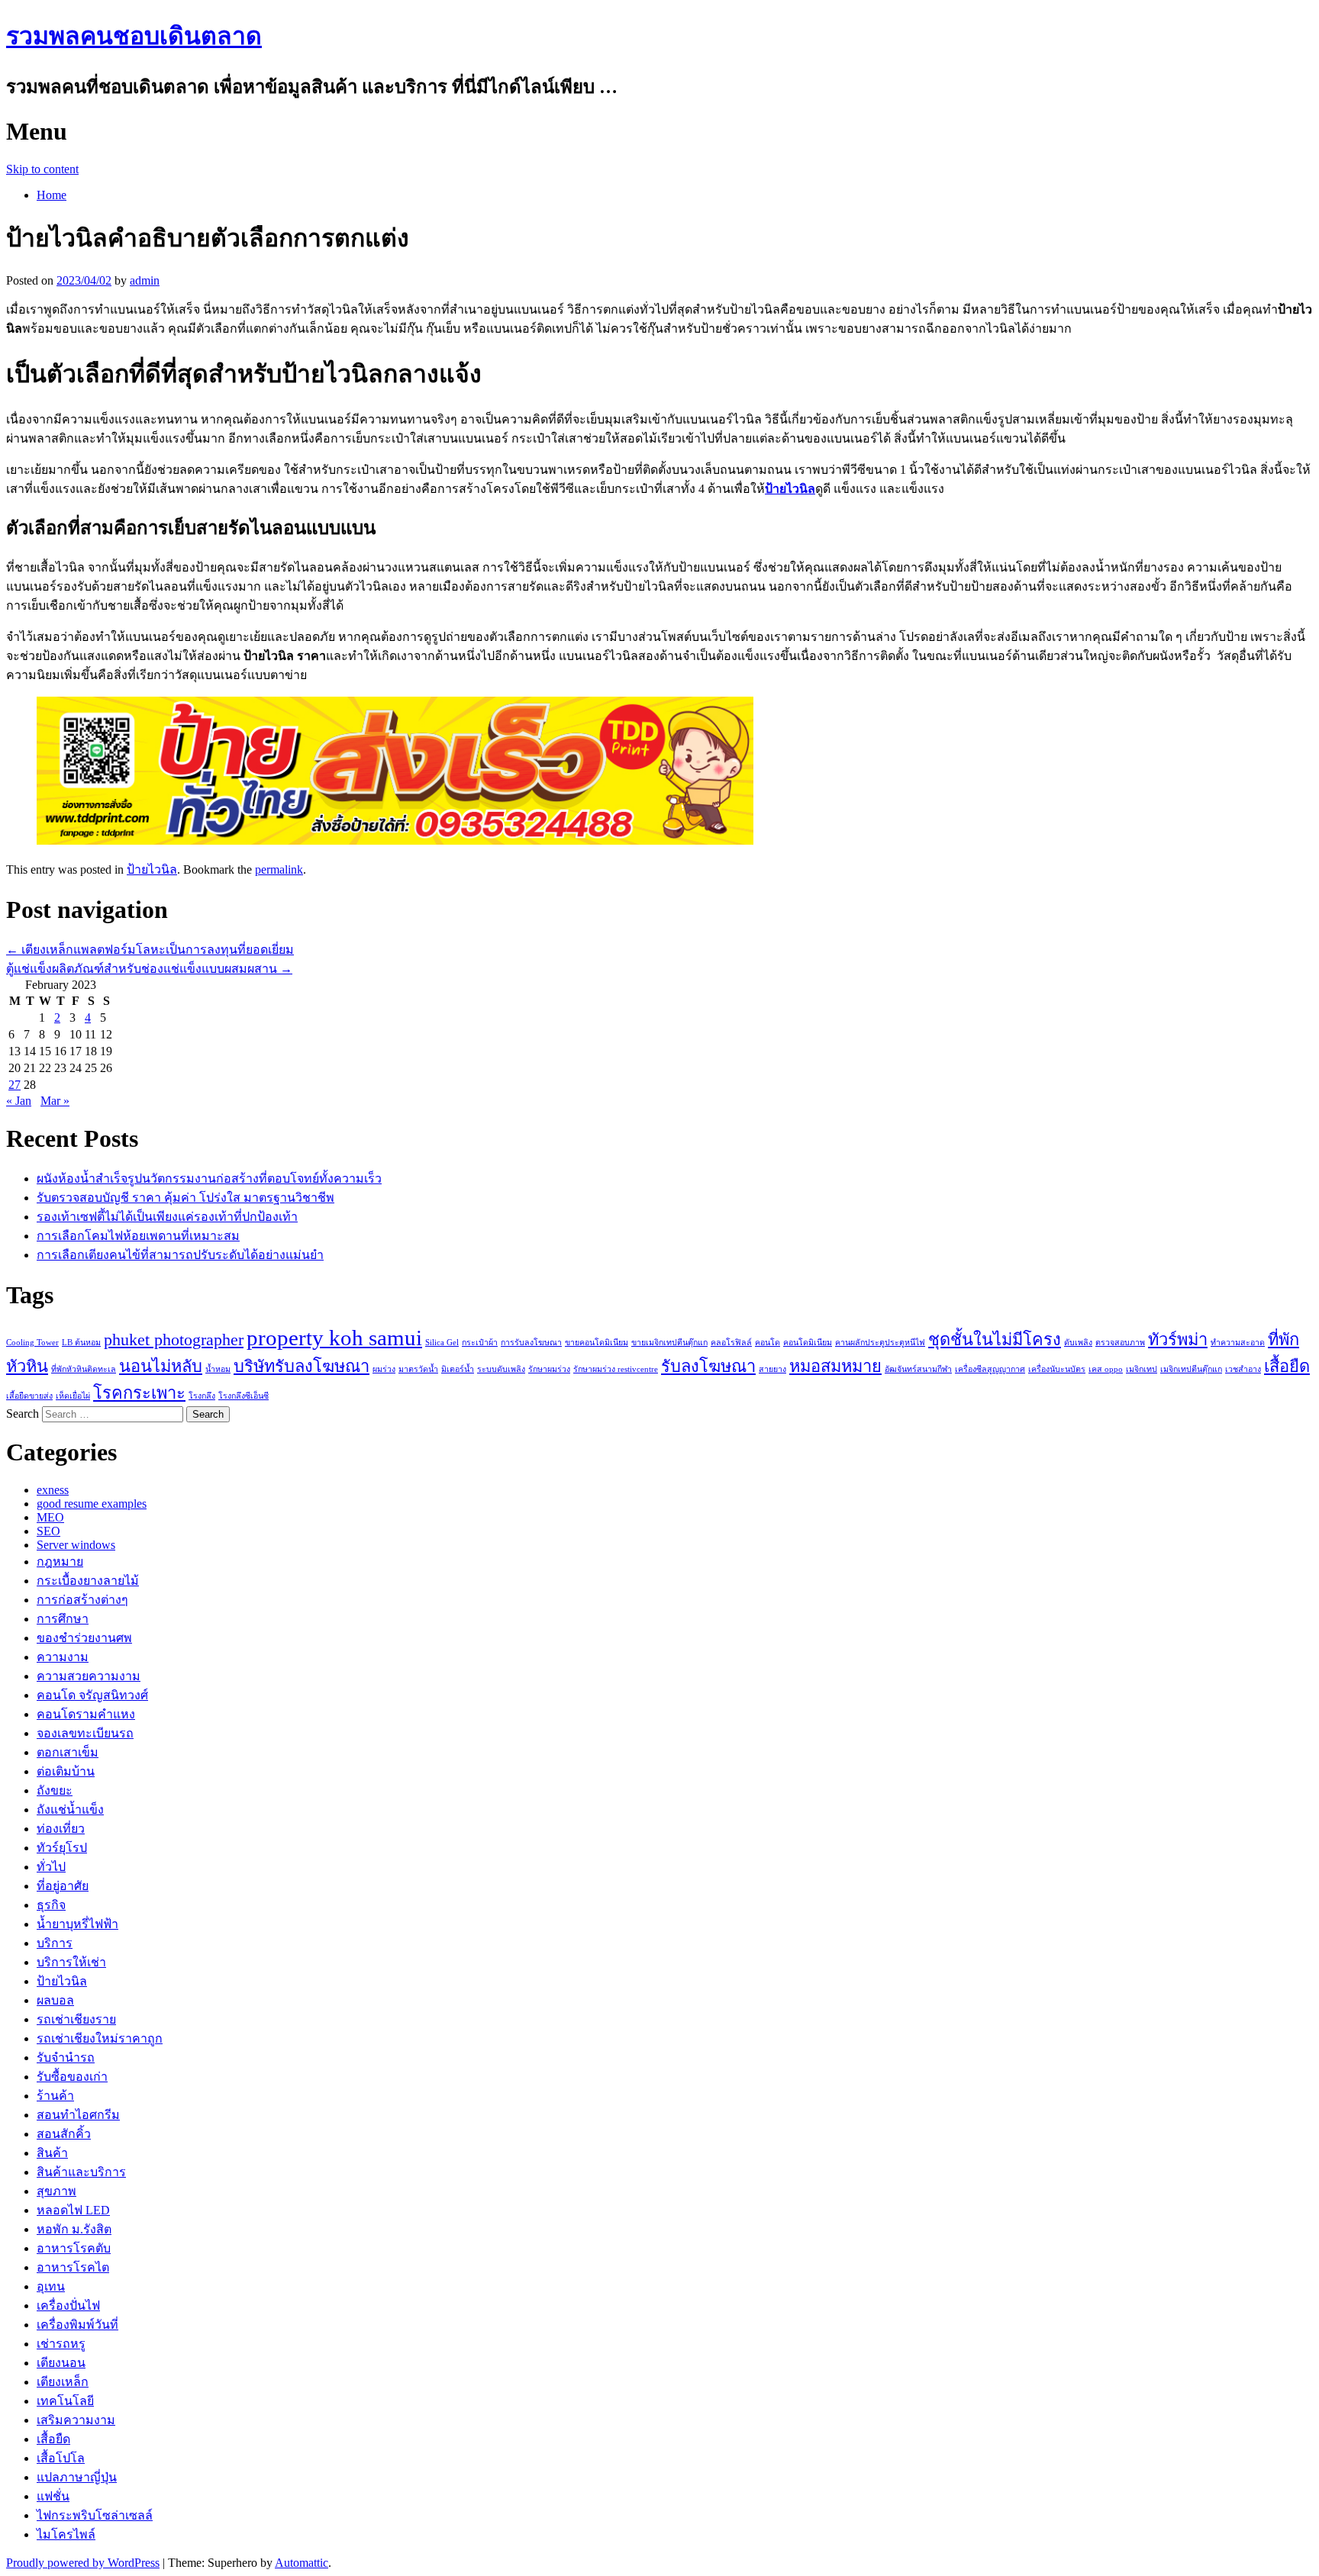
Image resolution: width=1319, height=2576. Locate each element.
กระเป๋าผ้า (480, 1343)
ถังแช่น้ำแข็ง (70, 1810)
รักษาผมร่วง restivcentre (616, 1369)
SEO (48, 1531)
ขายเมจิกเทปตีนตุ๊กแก (669, 1343)
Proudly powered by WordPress (83, 2563)
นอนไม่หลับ (161, 1367)
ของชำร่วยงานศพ (84, 1638)
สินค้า (52, 2153)
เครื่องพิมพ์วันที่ (77, 2325)
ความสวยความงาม (89, 1676)
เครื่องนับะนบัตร (1057, 1369)
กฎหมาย (60, 1562)
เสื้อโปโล (61, 2458)
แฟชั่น (53, 2496)
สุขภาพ (56, 2191)
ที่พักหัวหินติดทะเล (84, 1369)
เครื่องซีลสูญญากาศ (990, 1369)
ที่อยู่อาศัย (63, 1886)
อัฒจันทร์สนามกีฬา (918, 1369)
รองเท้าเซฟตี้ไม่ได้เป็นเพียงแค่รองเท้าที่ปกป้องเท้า (167, 1217)
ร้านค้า (55, 2096)
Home (52, 195)
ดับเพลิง (1078, 1343)
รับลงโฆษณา (708, 1367)
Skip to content (42, 169)
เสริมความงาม (76, 2420)
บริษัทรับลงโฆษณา (302, 1367)
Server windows (76, 1545)
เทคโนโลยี (65, 2401)
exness (53, 1490)
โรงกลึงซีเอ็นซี (243, 1396)
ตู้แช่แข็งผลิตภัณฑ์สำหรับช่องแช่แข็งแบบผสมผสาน (149, 969)
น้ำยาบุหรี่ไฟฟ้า (77, 1924)
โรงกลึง (202, 1396)
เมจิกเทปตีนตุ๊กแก (1191, 1369)
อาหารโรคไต (73, 2267)
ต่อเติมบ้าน (66, 1771)
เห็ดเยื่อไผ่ (73, 1396)
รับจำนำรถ (66, 2058)
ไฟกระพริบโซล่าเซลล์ (95, 2515)
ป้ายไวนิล (790, 489)
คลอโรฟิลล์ (731, 1343)
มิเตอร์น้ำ (458, 1369)
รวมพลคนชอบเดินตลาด (134, 36)
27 (15, 1085)
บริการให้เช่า (71, 1962)
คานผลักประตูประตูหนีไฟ (880, 1343)
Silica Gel (442, 1343)
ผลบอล (55, 2000)
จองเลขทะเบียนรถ (85, 1733)
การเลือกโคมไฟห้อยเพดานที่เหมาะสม (138, 1236)
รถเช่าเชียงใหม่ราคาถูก (100, 2038)
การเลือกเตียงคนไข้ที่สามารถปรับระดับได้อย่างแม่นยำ (180, 1255)
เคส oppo (1106, 1369)
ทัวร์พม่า (1178, 1340)
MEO (50, 1517)
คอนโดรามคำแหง (86, 1714)
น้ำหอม (218, 1369)
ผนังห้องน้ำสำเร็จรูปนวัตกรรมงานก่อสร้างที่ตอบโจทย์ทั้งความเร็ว (209, 1179)
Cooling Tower (32, 1343)
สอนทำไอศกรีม (78, 2115)
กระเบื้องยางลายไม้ (88, 1581)
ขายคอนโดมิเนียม (597, 1343)
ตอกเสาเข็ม (68, 1752)
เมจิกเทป (1142, 1369)
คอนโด (768, 1343)
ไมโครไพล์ (66, 2534)
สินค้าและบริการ (81, 2172)
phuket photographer (174, 1340)
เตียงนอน (61, 2363)
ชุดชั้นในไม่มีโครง (995, 1340)
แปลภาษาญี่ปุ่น (77, 2477)
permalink (279, 869)
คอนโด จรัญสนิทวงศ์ (92, 1695)
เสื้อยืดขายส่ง (29, 1396)
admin (145, 280)
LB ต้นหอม (81, 1343)
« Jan (19, 1101)
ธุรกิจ (51, 1905)
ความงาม (63, 1657)
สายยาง (772, 1369)
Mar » (55, 1101)
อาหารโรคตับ (74, 2248)
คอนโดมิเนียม (808, 1343)
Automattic (302, 2563)
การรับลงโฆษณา (531, 1343)
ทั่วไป (51, 1867)
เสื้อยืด (1287, 1367)
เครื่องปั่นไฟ (68, 2306)
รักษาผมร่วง (549, 1369)
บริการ (55, 1943)
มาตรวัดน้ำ (418, 1369)
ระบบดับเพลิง (501, 1369)
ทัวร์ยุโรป (62, 1848)
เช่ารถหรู (61, 2344)
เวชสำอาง (1243, 1369)
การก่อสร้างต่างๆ (82, 1600)
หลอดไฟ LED (73, 2210)
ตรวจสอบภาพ (1120, 1343)
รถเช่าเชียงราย (76, 2019)
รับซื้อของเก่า (72, 2077)
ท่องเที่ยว (61, 1829)
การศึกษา (63, 1619)
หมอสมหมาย (835, 1367)
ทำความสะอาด (1238, 1343)
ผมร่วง (384, 1369)
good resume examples (92, 1504)
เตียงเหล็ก (63, 2382)
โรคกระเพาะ (139, 1393)
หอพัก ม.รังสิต (74, 2229)
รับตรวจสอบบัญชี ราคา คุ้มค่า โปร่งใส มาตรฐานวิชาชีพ (185, 1198)
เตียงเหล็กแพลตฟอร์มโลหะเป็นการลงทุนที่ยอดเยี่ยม (150, 950)
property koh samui (334, 1338)
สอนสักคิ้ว (64, 2134)
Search (23, 1414)
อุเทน (51, 2286)
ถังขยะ (55, 1790)
